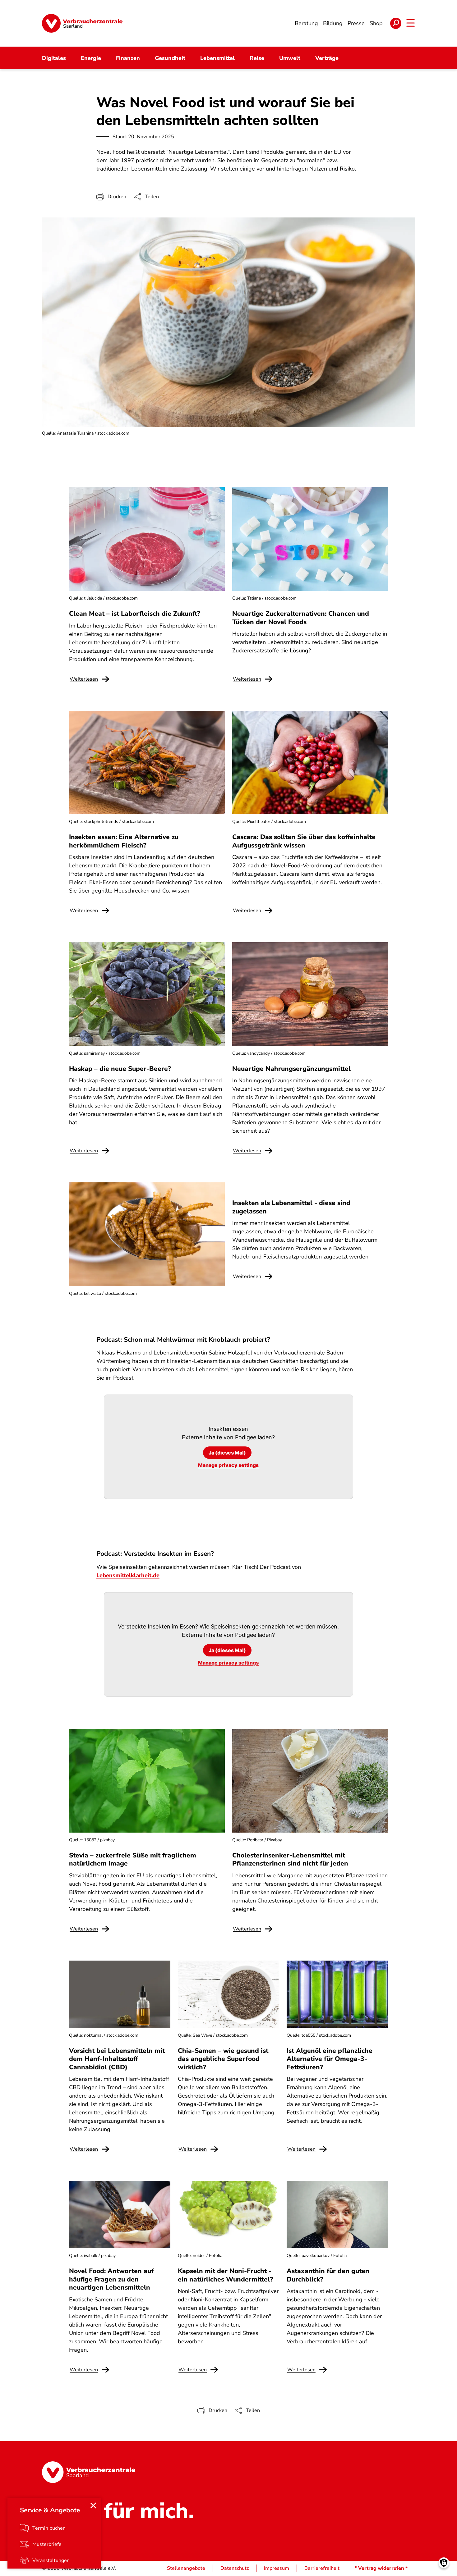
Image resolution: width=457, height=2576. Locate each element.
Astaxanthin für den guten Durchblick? (328, 2275)
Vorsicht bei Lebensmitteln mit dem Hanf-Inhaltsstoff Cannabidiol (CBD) (117, 2059)
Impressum (277, 2568)
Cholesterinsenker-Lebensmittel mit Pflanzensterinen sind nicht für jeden (290, 1859)
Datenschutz (235, 2568)
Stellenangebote (186, 2568)
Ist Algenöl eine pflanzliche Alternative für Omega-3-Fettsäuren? (330, 2059)
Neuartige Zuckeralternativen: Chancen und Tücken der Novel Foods (301, 618)
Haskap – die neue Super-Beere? (120, 1069)
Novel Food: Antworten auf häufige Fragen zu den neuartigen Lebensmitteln (111, 2279)
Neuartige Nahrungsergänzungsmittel (291, 1069)
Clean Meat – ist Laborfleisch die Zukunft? (135, 614)
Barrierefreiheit (322, 2568)
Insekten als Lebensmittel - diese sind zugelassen (291, 1207)
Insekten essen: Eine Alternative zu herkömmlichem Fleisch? (124, 841)
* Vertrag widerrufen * (381, 2568)
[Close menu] (93, 2505)
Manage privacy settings (228, 1465)
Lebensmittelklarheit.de (128, 1575)
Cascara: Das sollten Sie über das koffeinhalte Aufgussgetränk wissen (304, 841)
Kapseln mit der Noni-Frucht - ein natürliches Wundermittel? (225, 2275)
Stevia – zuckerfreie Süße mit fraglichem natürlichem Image (133, 1859)
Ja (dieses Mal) (227, 1453)
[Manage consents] (444, 2563)
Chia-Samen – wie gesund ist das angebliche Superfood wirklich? (223, 2059)
